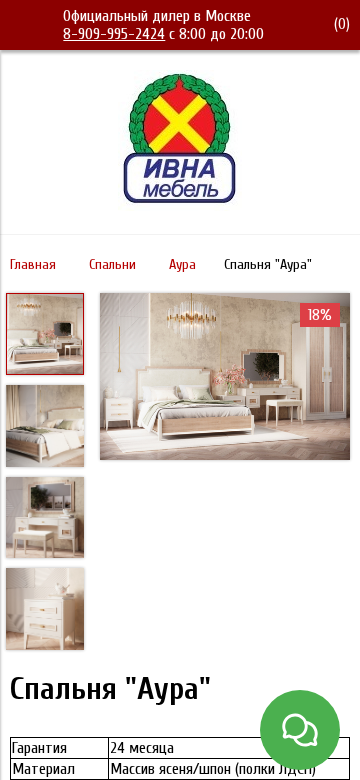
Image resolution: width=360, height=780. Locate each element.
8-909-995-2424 (114, 34)
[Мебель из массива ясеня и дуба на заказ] (180, 206)
